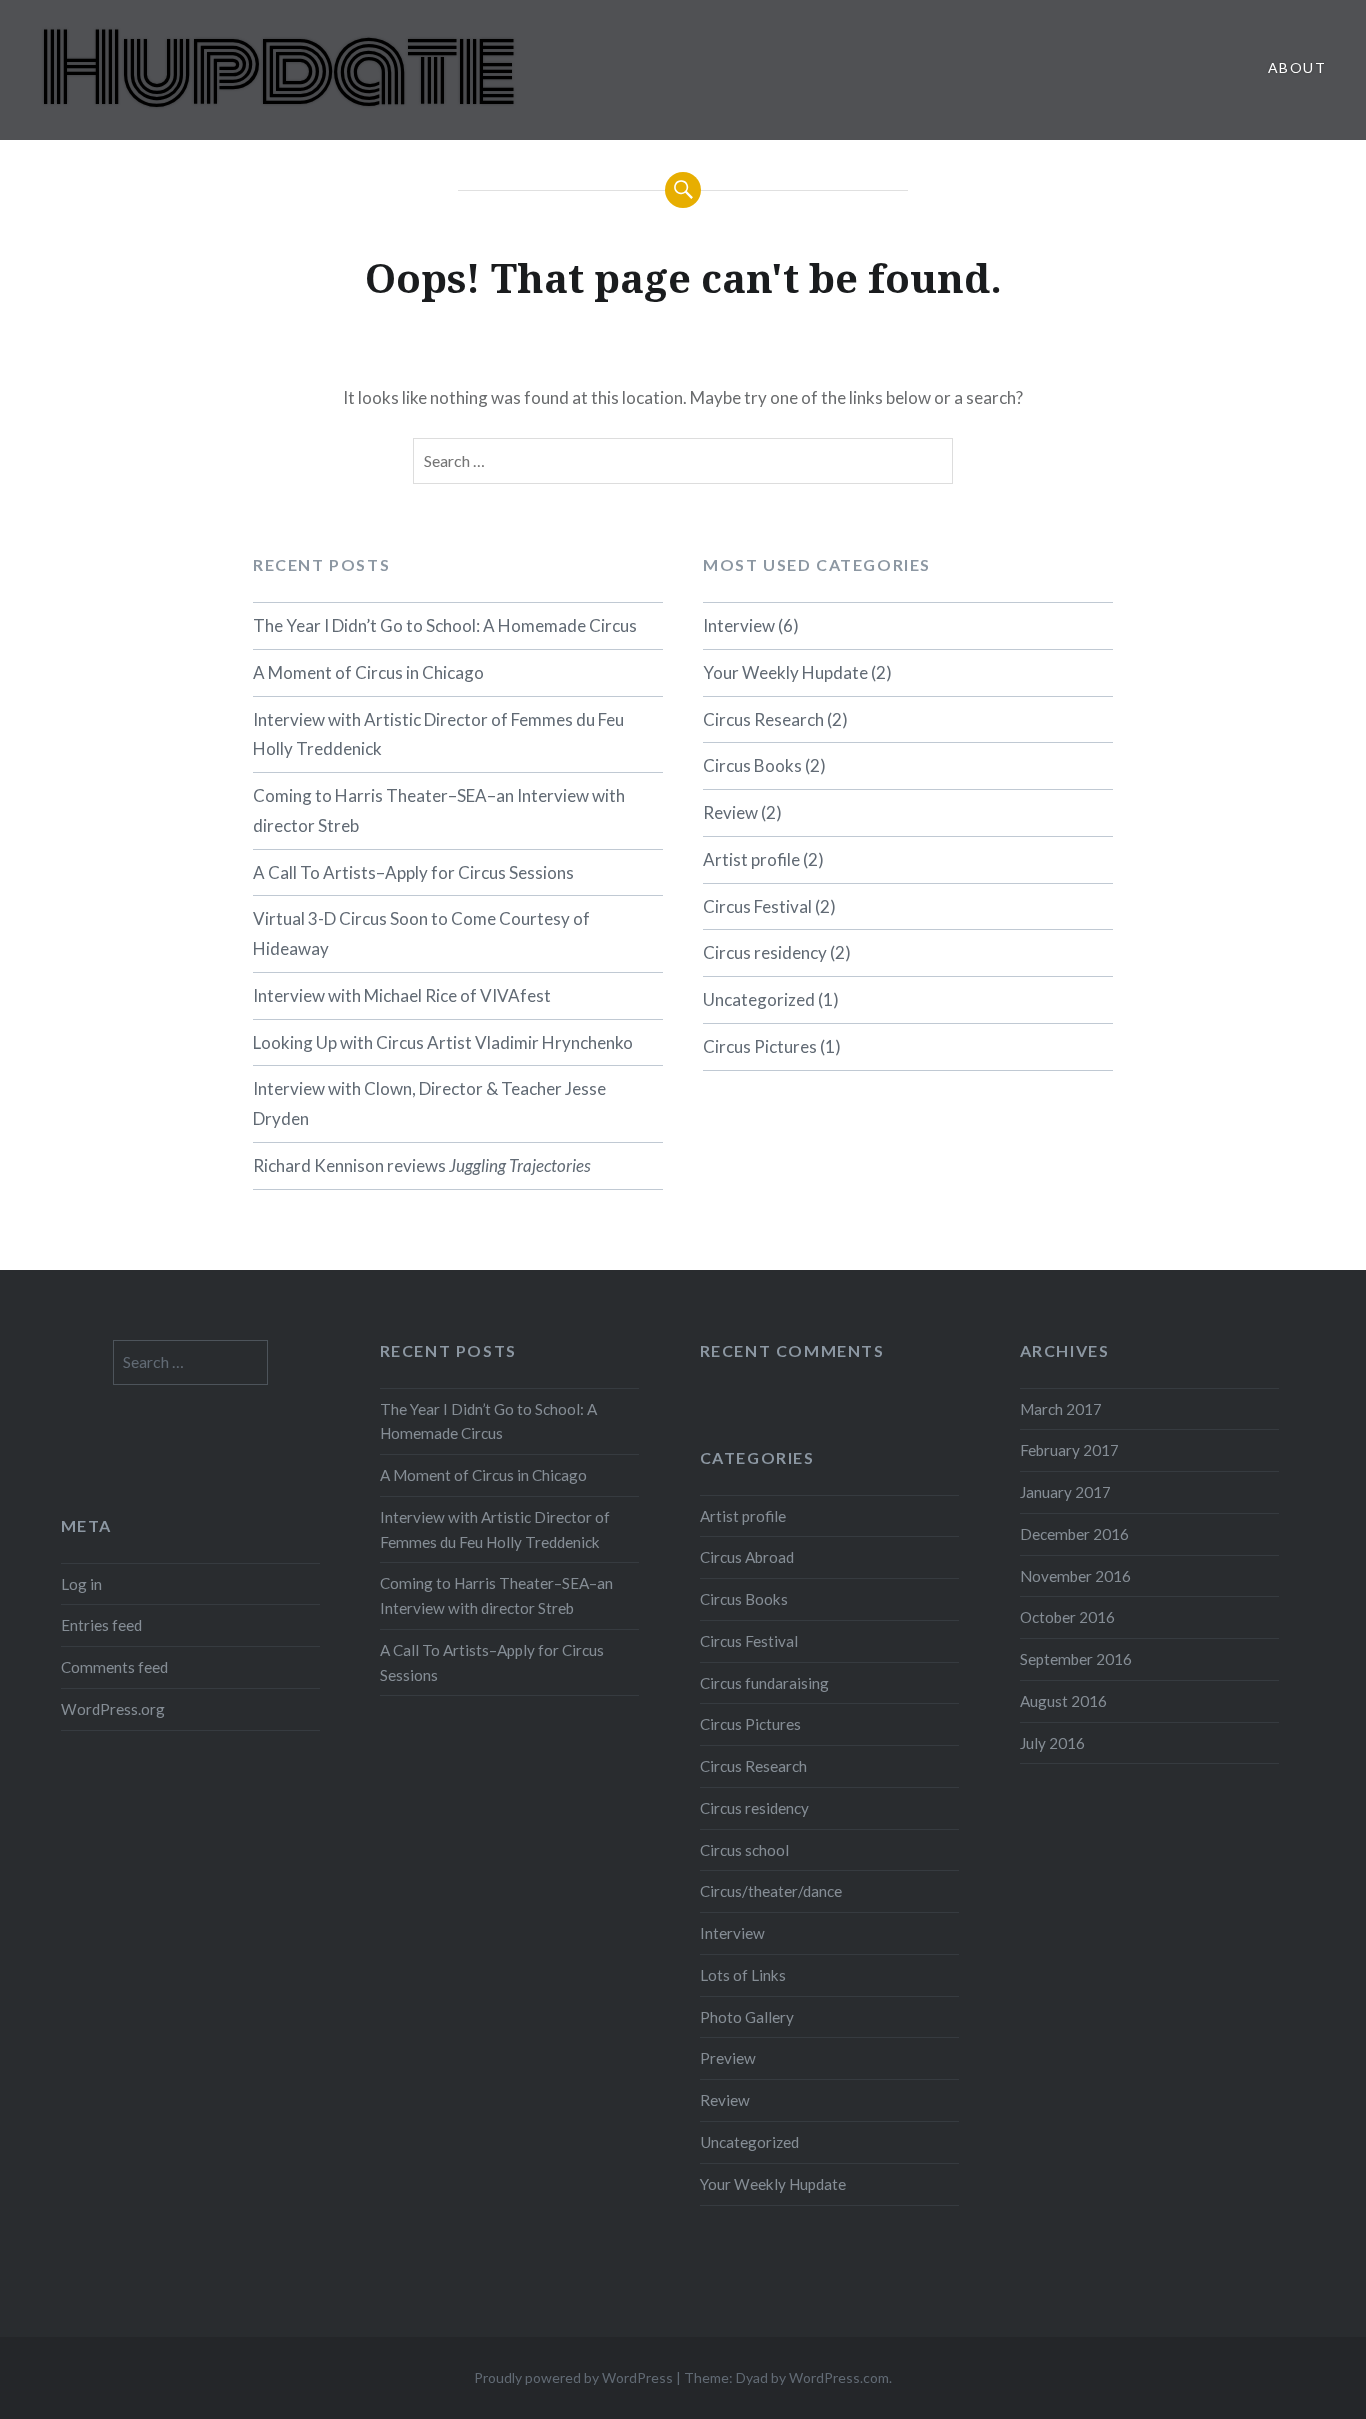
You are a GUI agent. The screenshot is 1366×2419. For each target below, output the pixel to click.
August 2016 (1063, 1701)
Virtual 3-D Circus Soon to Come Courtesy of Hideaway (421, 933)
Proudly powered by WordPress (573, 2377)
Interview (739, 625)
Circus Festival (757, 906)
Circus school (744, 1850)
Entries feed (101, 1625)
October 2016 (1067, 1617)
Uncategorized (759, 999)
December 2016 (1074, 1534)
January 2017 (1065, 1492)
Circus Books (752, 765)
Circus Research (763, 719)
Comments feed (114, 1667)
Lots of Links (743, 1975)
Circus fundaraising (764, 1683)
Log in (81, 1584)
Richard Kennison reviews (422, 1165)
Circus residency (765, 952)
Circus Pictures (760, 1046)
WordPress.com (839, 2377)
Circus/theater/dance (771, 1891)
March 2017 (1061, 1409)
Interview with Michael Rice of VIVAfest (402, 995)
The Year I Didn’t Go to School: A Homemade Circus (445, 625)
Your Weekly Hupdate (785, 672)
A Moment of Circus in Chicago (368, 672)
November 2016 (1075, 1576)
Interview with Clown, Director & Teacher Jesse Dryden (429, 1103)
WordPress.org (113, 1709)
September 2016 (1076, 1659)
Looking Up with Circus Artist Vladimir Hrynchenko (443, 1042)
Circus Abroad (747, 1557)
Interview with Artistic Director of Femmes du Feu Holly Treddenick (438, 734)
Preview (728, 2058)
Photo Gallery (747, 2017)
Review (730, 812)
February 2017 (1069, 1450)
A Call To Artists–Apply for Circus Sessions (413, 872)
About (1297, 67)
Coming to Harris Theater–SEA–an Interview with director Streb (439, 810)
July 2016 (1052, 1743)
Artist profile (751, 859)
